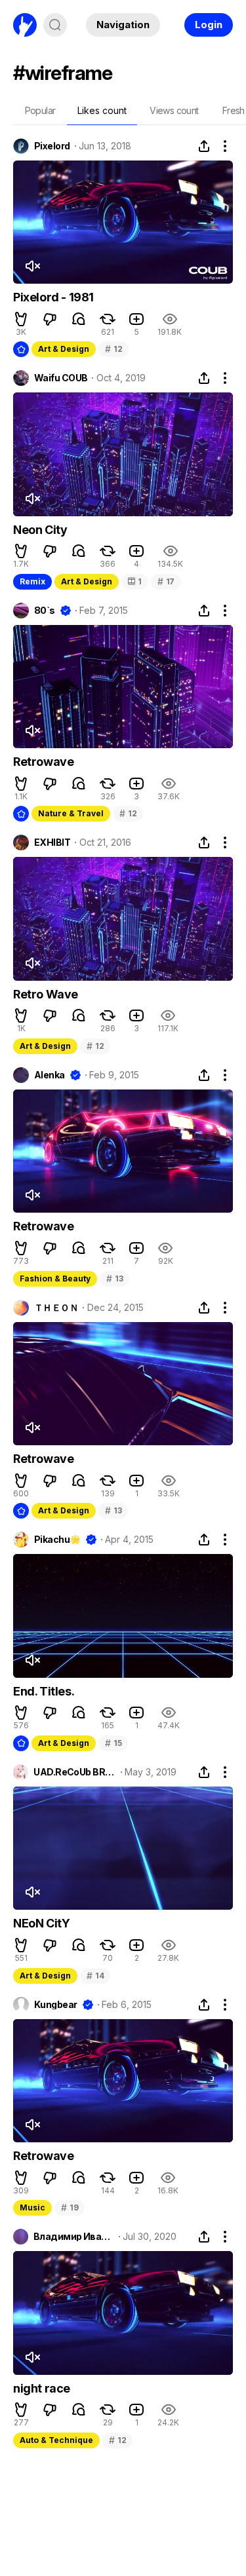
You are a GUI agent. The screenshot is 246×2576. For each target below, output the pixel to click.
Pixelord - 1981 (53, 297)
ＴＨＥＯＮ (56, 1308)
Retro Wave (46, 994)
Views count (174, 110)
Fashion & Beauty (55, 1279)
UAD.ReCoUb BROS (74, 1772)
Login (209, 25)
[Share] (204, 146)
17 (166, 581)
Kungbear (56, 2005)
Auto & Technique (56, 2440)
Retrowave (43, 762)
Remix (32, 581)
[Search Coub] (55, 25)
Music (32, 2207)
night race (42, 2388)
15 (113, 1743)
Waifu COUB (61, 378)
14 (95, 1976)
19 (70, 2207)
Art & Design (64, 349)
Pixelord (52, 146)
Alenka (50, 1075)
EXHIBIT (52, 843)
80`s (45, 611)
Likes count (102, 110)
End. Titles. (44, 1691)
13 (114, 1279)
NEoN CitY (41, 1923)
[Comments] (79, 319)
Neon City (40, 530)
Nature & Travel (71, 813)
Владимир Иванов (74, 2237)
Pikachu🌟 (57, 1540)
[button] (21, 319)
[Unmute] (32, 266)
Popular (40, 110)
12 (113, 349)
